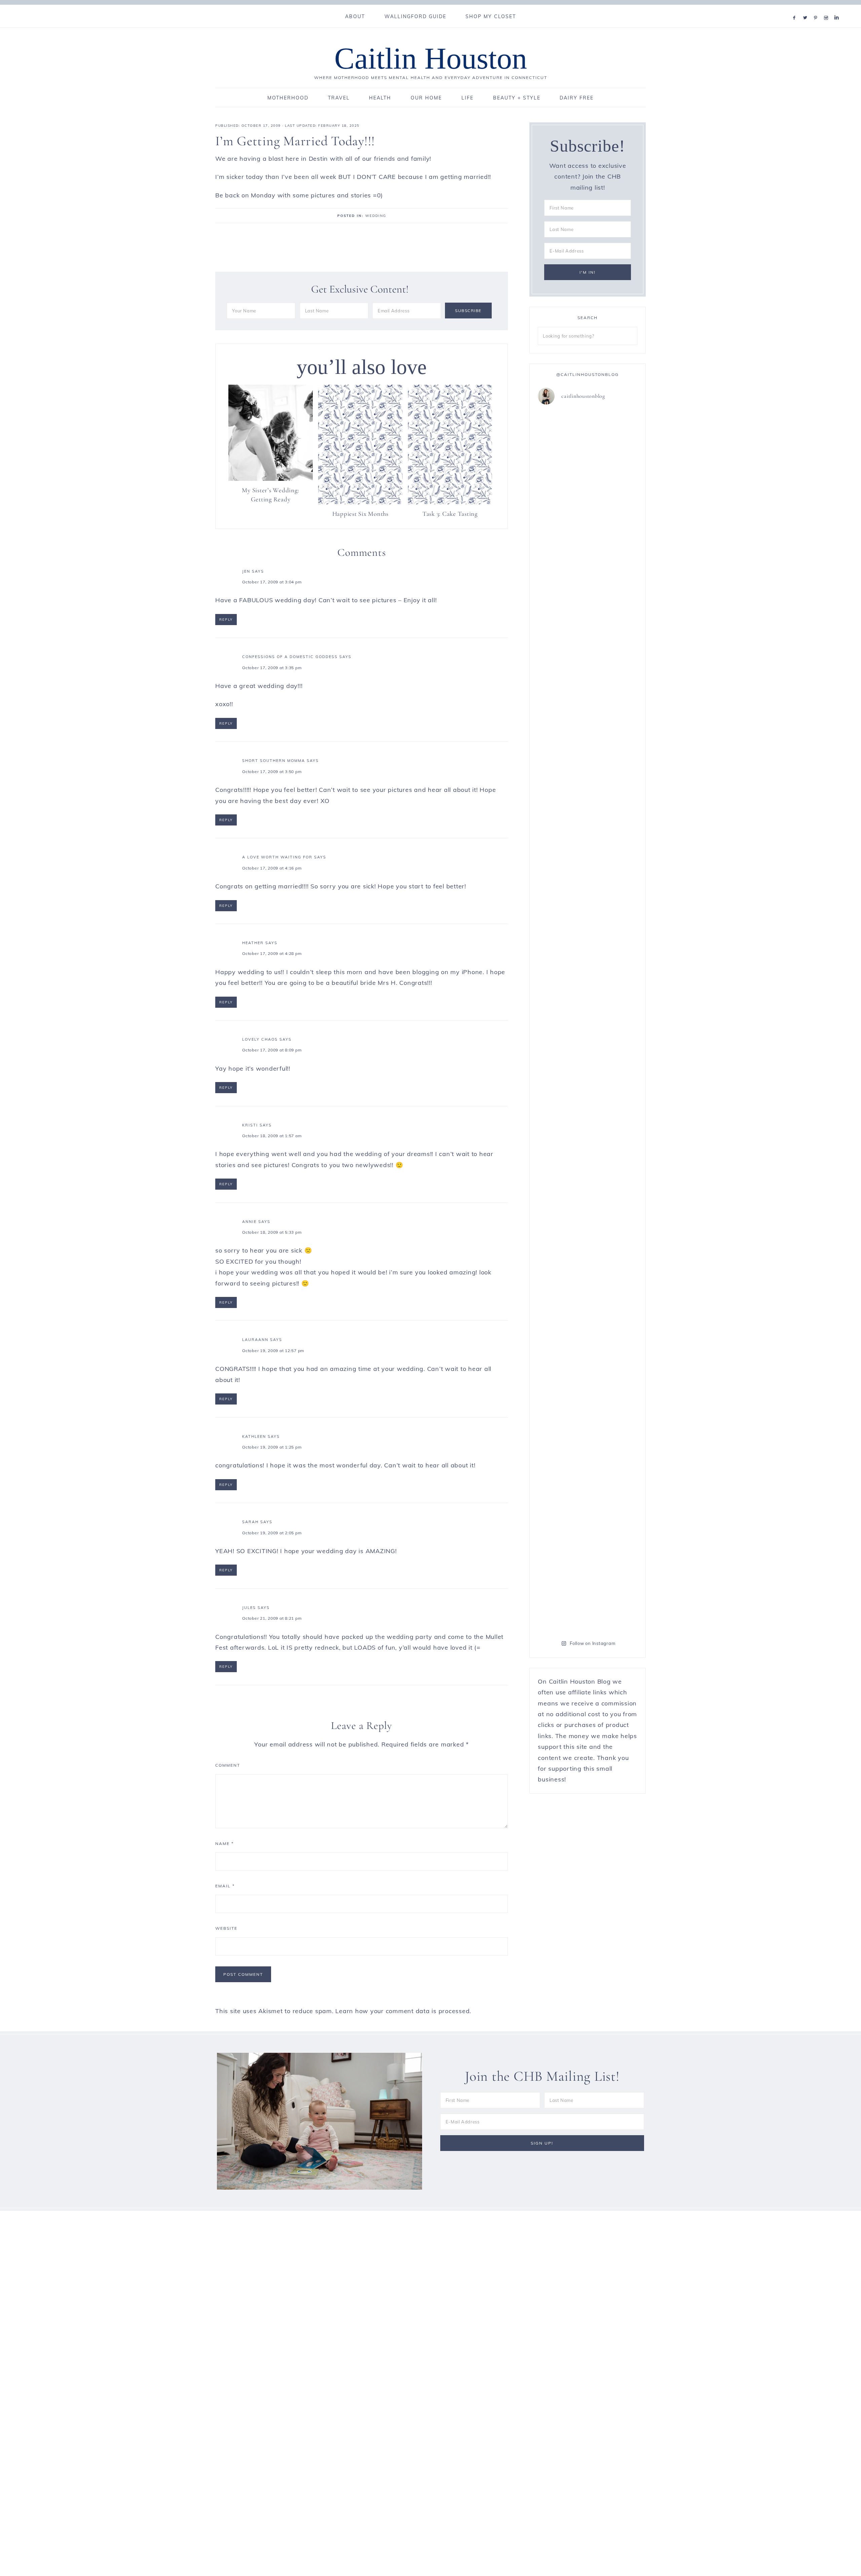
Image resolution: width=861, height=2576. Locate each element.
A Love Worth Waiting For (277, 857)
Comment (228, 1765)
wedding (376, 216)
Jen (246, 571)
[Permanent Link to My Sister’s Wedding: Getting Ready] (271, 479)
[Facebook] (796, 9)
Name (224, 1843)
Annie (249, 1222)
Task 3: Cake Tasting (450, 514)
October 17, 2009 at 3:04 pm (272, 582)
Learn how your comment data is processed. (403, 2011)
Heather (253, 943)
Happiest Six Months (360, 514)
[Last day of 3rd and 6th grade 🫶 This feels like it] (613, 1422)
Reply (226, 620)
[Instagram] (828, 9)
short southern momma (274, 761)
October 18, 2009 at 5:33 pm (272, 1232)
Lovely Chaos (260, 1039)
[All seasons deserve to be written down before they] (613, 1043)
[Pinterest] (817, 9)
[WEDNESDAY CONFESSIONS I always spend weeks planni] (613, 641)
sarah (250, 1522)
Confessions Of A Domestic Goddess (290, 657)
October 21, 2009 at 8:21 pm (272, 1618)
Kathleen (254, 1436)
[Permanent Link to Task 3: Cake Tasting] (450, 502)
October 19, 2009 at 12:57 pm (273, 1351)
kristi (250, 1125)
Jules (249, 1608)
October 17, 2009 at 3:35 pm (272, 668)
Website (226, 1928)
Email (225, 1886)
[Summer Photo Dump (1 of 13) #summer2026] (562, 895)
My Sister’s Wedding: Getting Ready (270, 495)
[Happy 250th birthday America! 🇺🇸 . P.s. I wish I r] (562, 1280)
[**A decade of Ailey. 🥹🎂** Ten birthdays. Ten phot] (562, 587)
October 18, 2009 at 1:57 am (272, 1136)
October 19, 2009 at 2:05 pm (272, 1533)
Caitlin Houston (431, 58)
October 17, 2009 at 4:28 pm (272, 953)
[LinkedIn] (838, 9)
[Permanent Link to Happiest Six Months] (360, 502)
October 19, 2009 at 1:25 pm (272, 1447)
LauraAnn (255, 1340)
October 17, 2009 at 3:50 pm (272, 772)
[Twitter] (807, 9)
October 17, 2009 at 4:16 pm (272, 868)
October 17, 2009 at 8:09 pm (272, 1050)
